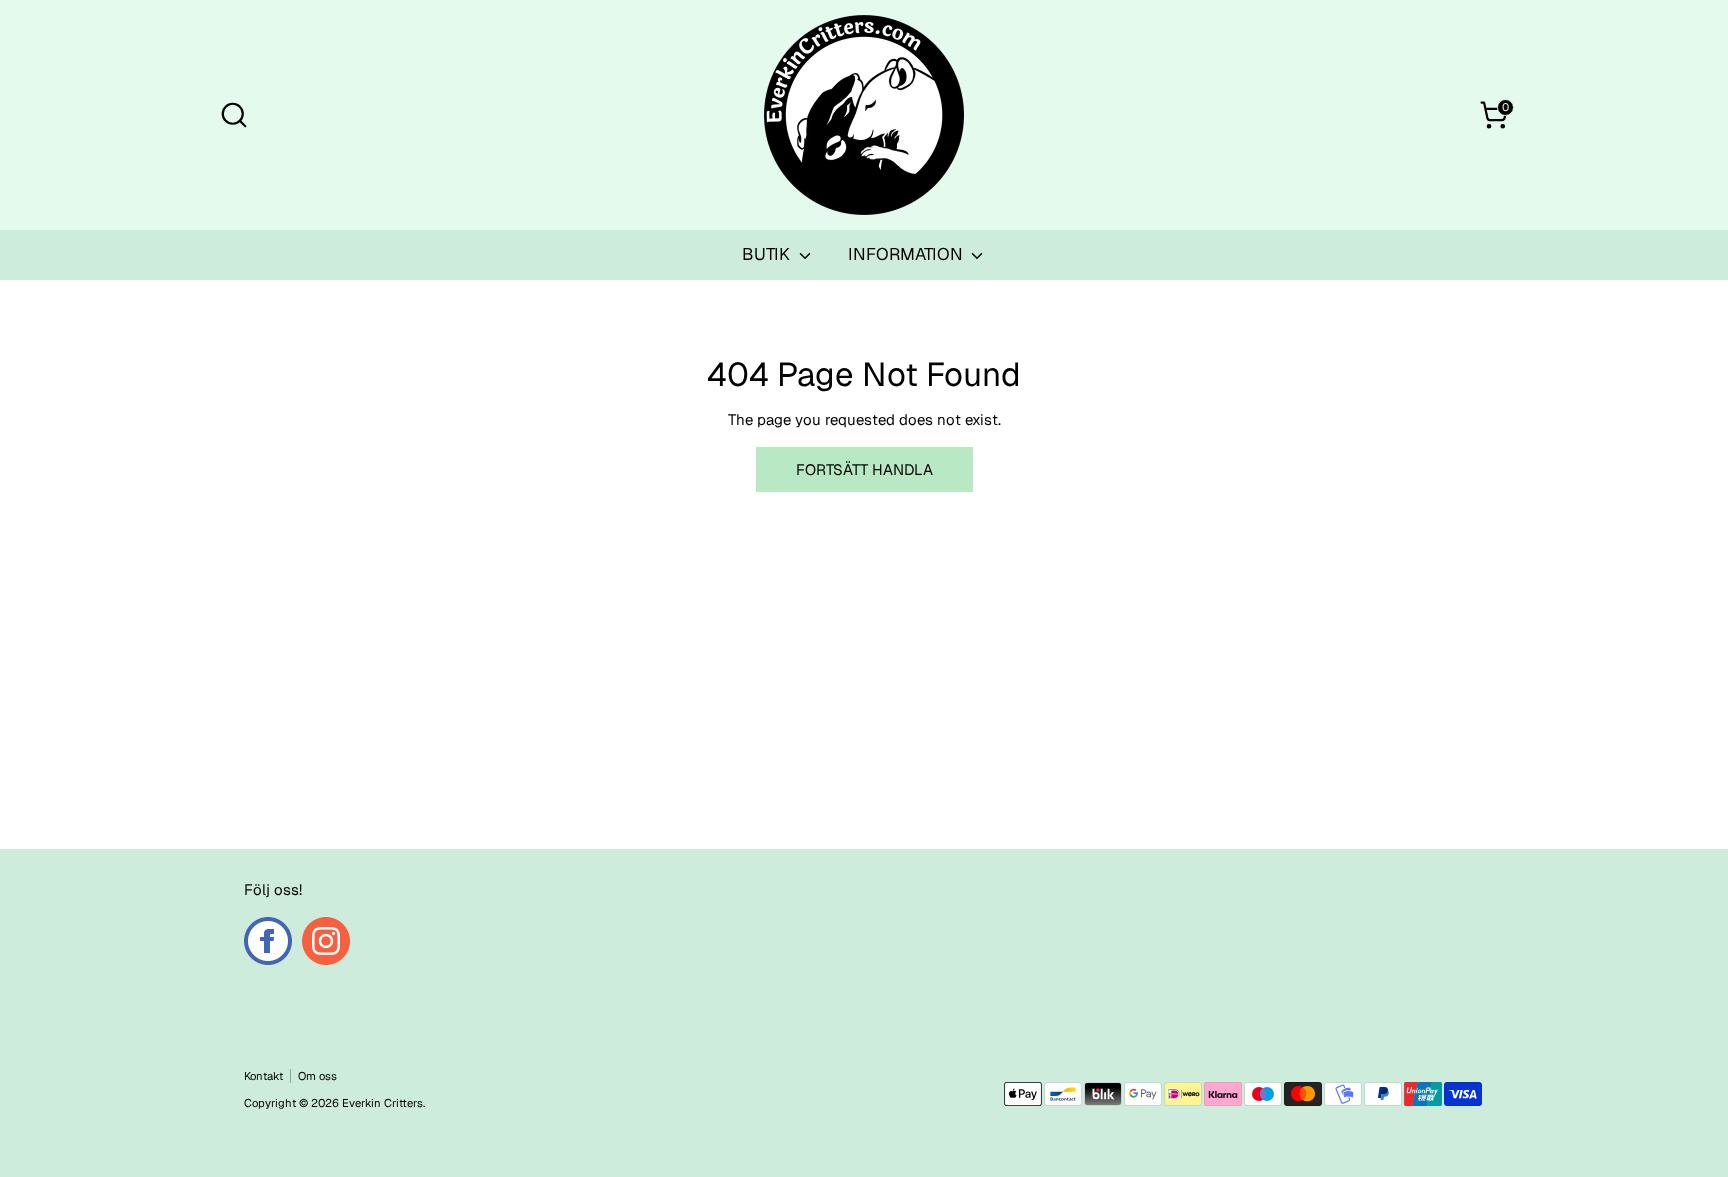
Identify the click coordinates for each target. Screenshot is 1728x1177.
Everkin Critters (382, 1103)
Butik (768, 254)
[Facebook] (268, 941)
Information (907, 254)
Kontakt (263, 1076)
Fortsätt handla (864, 469)
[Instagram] (326, 941)
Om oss (317, 1076)
